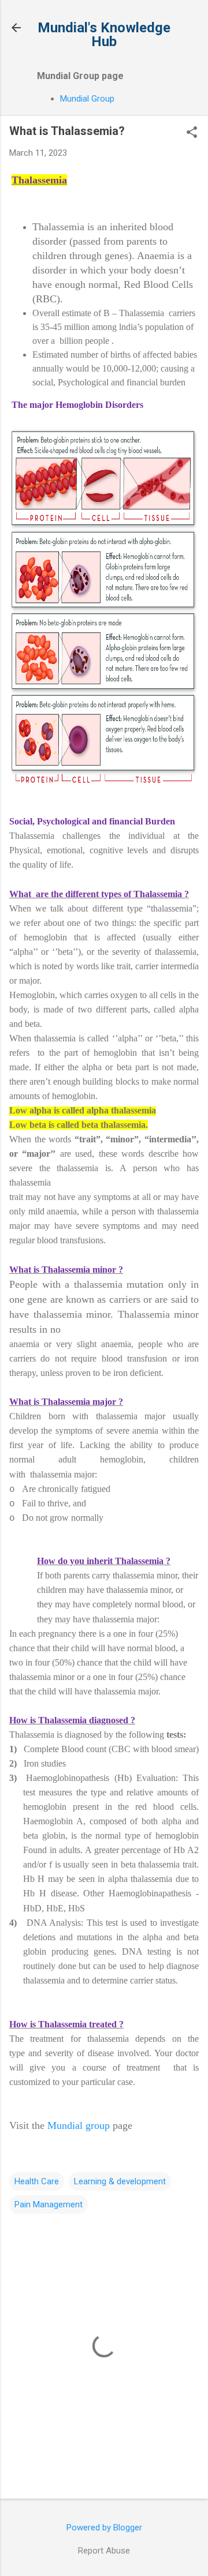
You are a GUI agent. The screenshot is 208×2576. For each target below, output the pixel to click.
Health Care (37, 2181)
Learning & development (120, 2181)
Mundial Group (87, 99)
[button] (192, 133)
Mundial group (79, 2125)
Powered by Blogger (104, 2528)
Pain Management (49, 2204)
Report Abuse (104, 2551)
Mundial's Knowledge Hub (104, 35)
